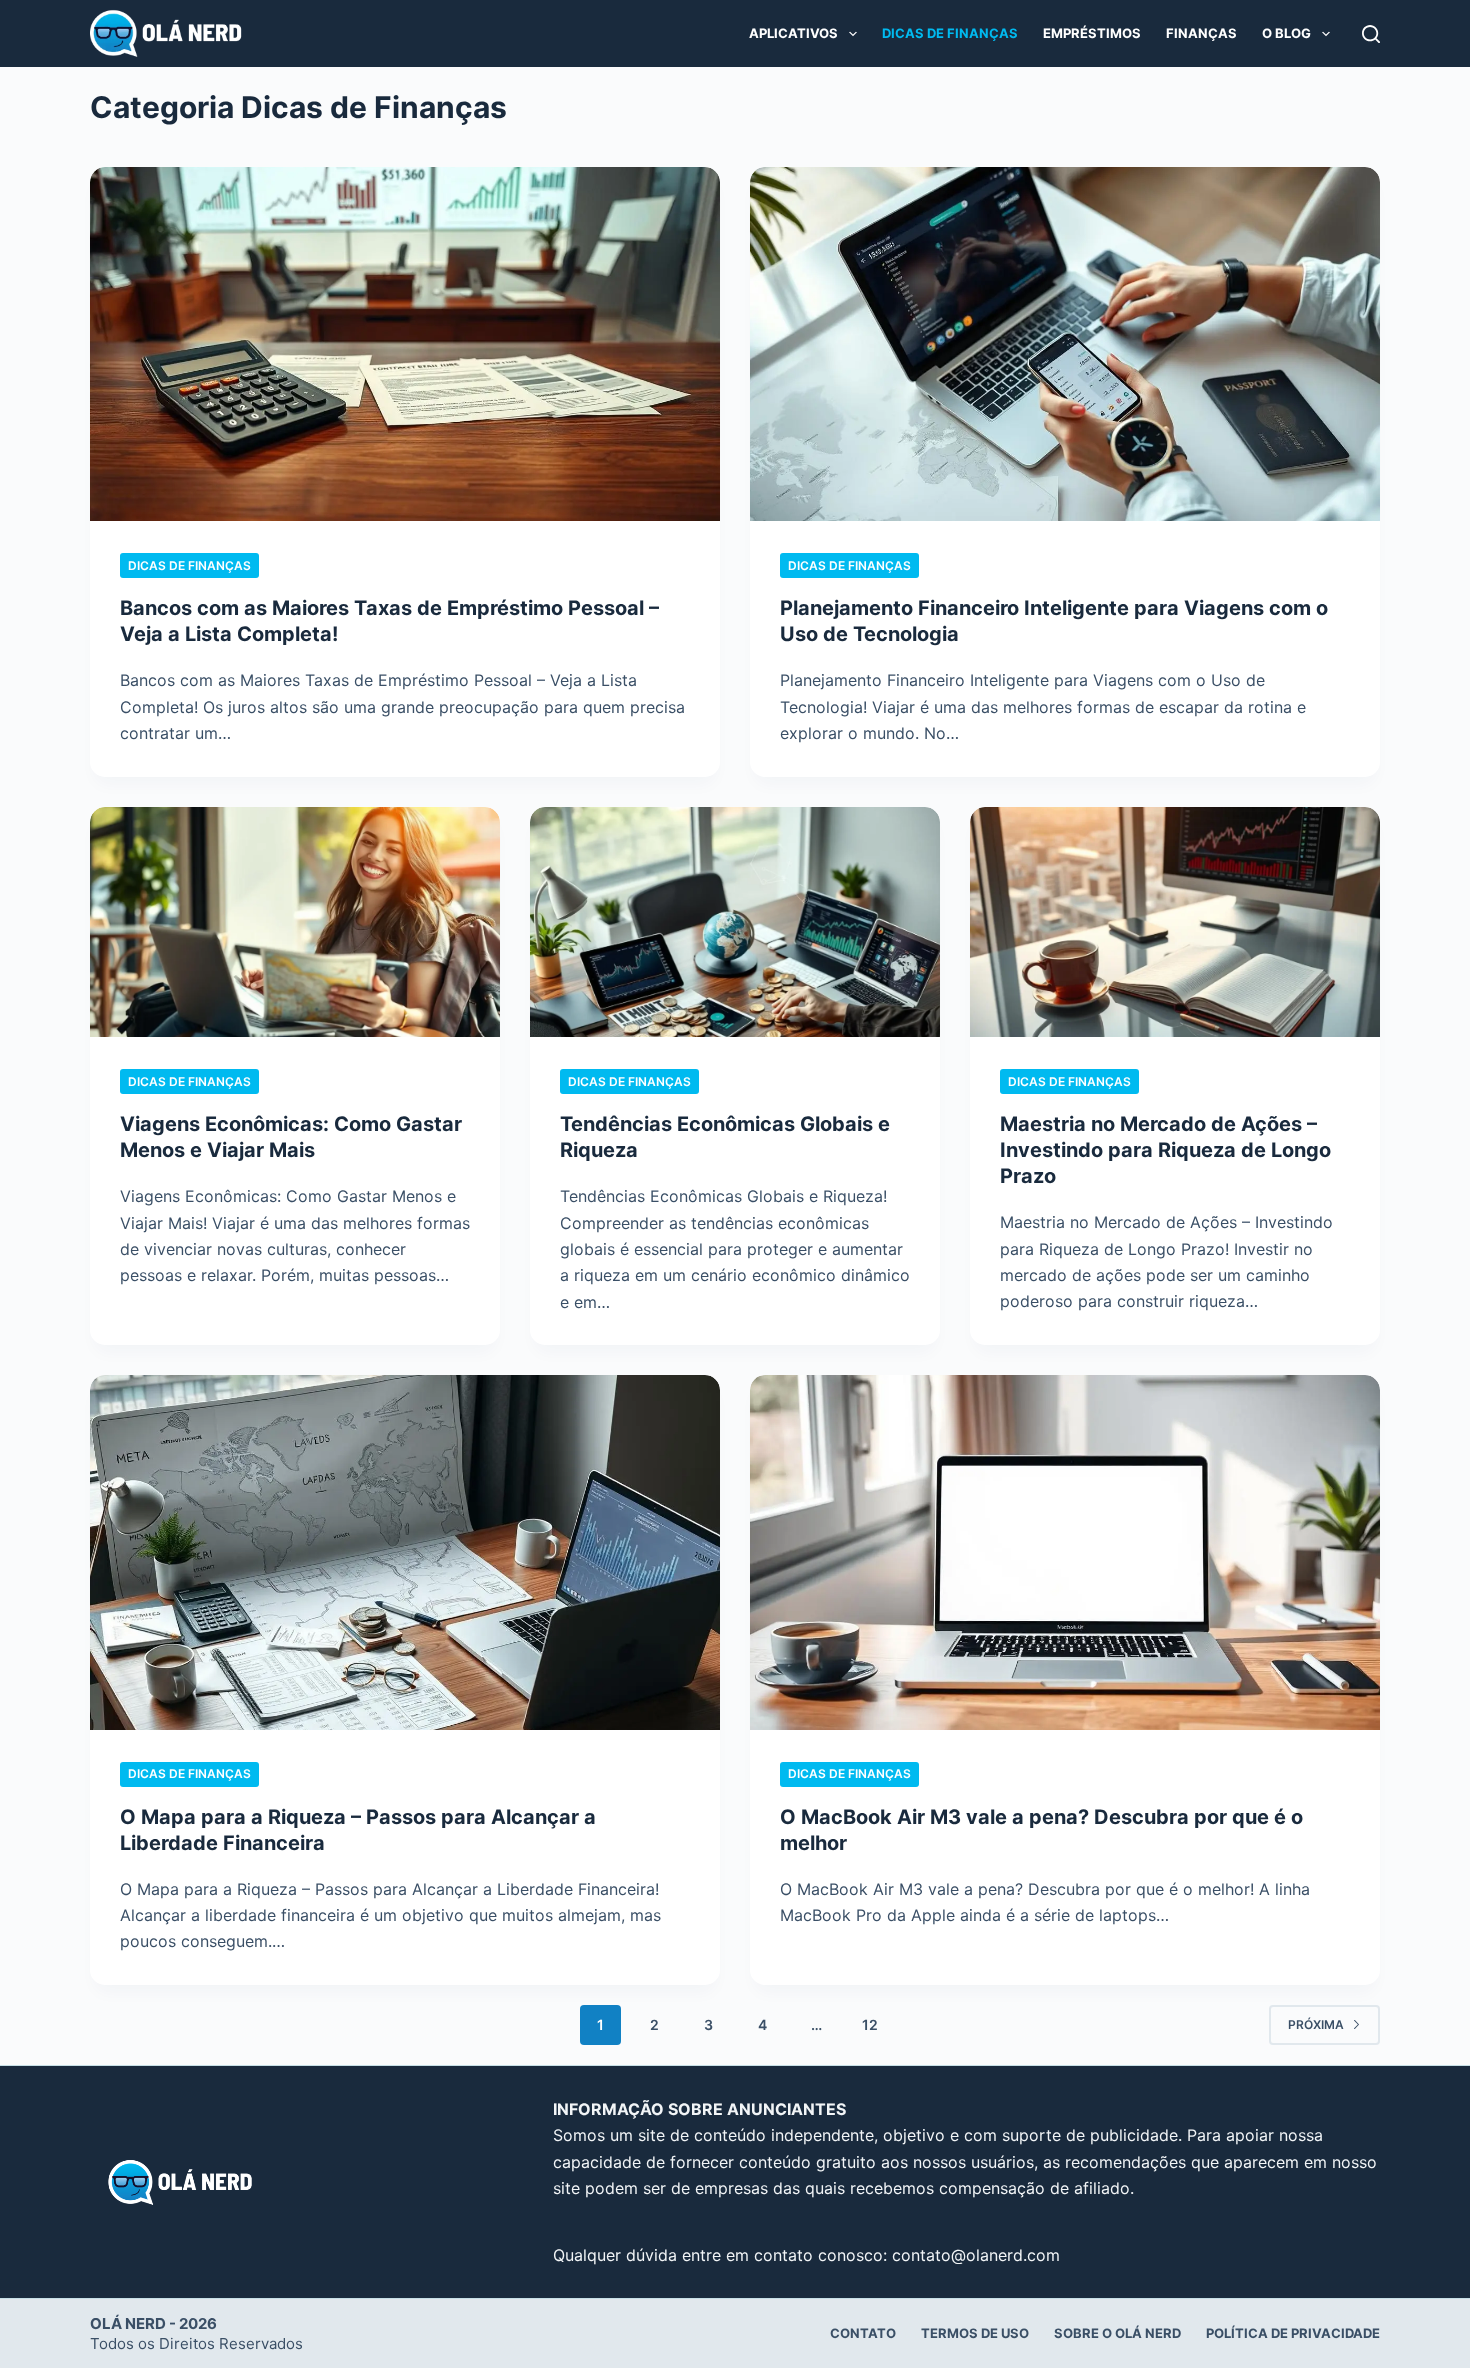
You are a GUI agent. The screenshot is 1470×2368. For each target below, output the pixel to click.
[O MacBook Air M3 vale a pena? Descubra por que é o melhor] (1065, 1552)
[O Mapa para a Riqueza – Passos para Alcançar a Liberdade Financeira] (405, 1552)
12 (870, 2024)
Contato (863, 2333)
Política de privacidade (1293, 2333)
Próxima (1316, 2024)
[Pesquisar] (1371, 34)
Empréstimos (1092, 33)
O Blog (1286, 33)
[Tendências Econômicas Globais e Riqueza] (735, 922)
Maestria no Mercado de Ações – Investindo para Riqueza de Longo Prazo (1165, 1150)
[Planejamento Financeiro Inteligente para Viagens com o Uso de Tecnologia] (1065, 344)
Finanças (1201, 33)
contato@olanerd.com (976, 2255)
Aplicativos (793, 33)
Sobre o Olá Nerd (1117, 2333)
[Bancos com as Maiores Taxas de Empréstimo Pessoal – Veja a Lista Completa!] (405, 344)
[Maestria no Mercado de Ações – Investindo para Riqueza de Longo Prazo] (1175, 922)
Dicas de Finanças (950, 33)
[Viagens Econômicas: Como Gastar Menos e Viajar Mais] (295, 922)
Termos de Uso (975, 2333)
